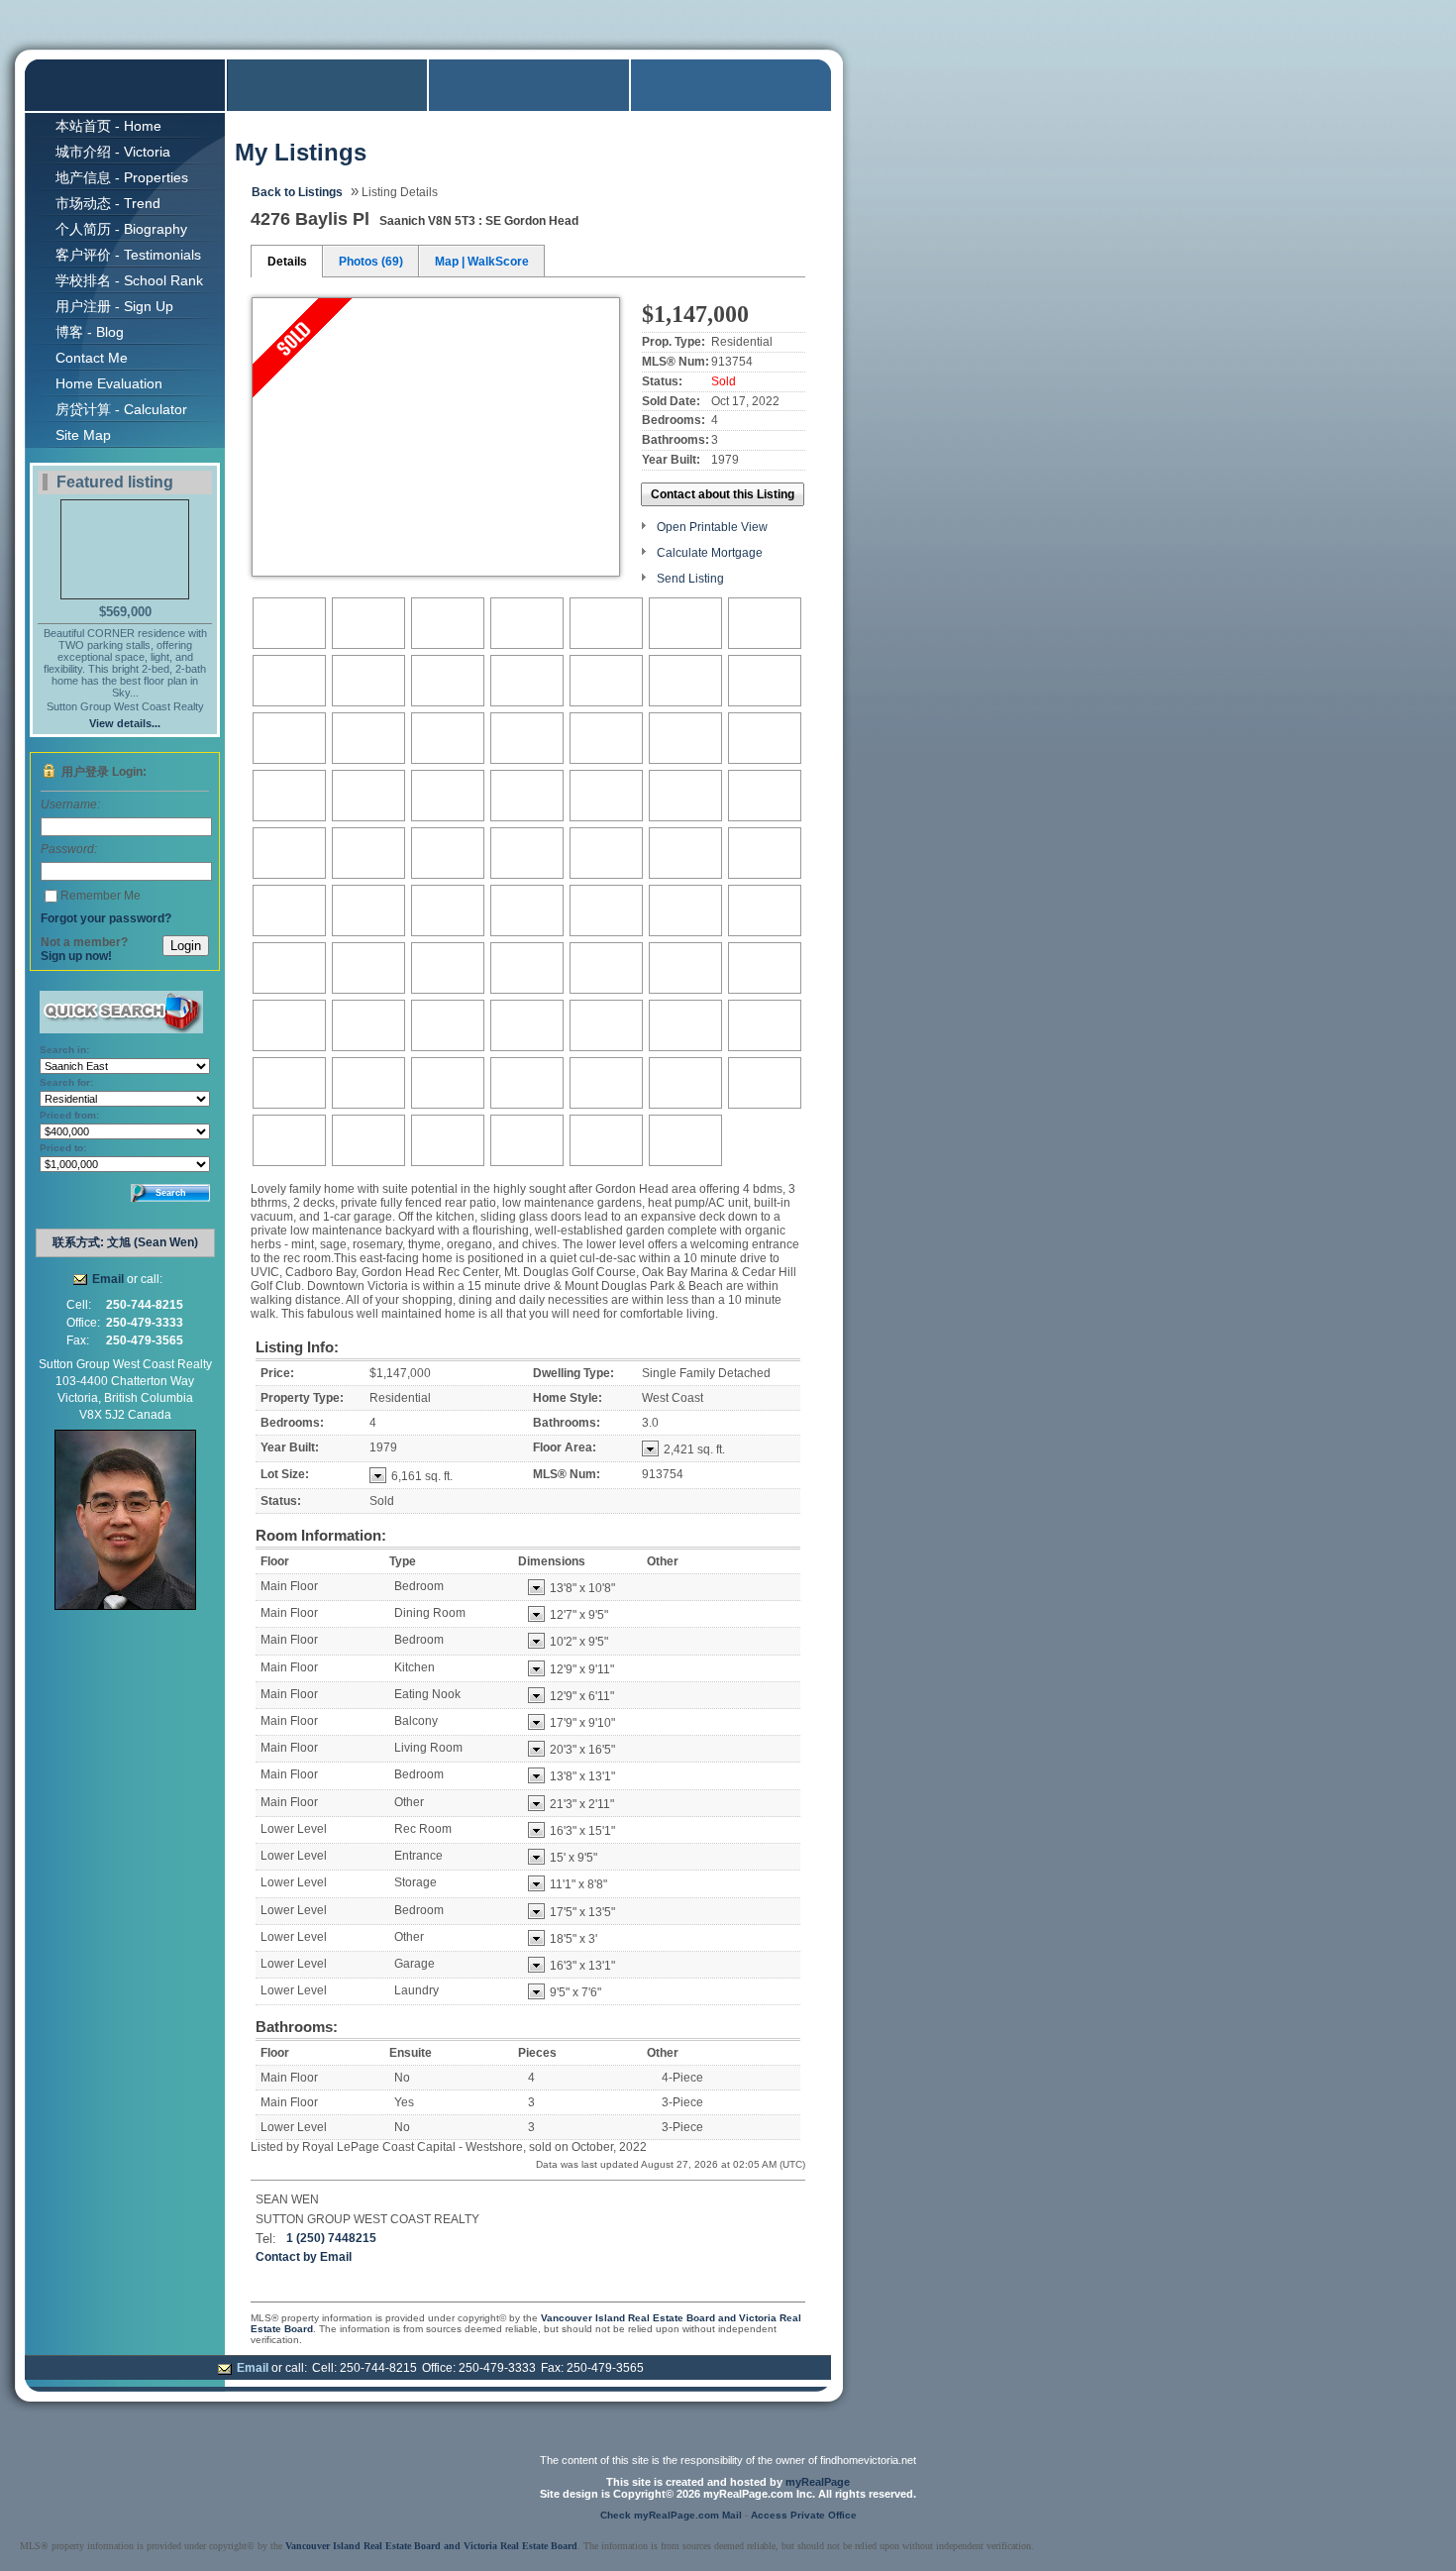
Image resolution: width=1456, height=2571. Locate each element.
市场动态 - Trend (108, 203)
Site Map (83, 435)
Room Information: (321, 1535)
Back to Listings (297, 192)
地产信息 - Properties (122, 177)
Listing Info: (297, 1347)
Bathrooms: (297, 2027)
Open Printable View (712, 527)
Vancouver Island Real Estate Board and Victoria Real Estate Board (431, 2546)
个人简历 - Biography (121, 229)
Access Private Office (804, 2515)
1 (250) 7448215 (331, 2238)
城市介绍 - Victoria (113, 152)
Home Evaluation (109, 383)
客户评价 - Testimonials (128, 255)
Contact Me (92, 358)
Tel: (266, 2239)
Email (108, 1279)
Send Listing (690, 579)
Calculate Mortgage (710, 553)
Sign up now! (76, 956)
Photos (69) (371, 262)
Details (287, 262)
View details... (125, 723)
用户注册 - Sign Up (114, 306)
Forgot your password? (106, 918)
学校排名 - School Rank (129, 280)
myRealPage (818, 2482)
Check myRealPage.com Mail (671, 2515)
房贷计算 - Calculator (121, 409)
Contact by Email (304, 2257)
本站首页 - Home (108, 126)
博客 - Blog (90, 332)
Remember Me (101, 896)
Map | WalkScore (482, 262)
